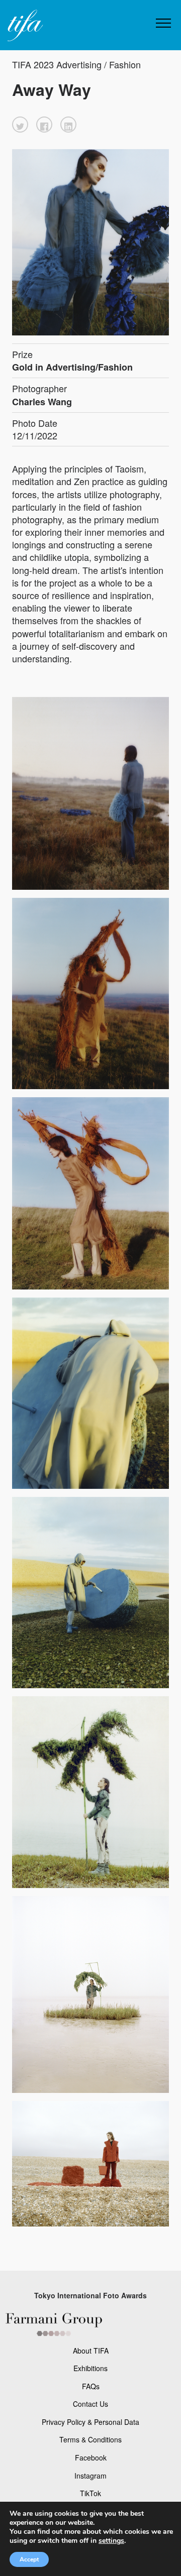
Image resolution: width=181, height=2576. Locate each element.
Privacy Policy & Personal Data (90, 2422)
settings (111, 2541)
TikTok (90, 2493)
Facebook (91, 2457)
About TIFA (91, 2351)
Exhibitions (90, 2368)
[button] (20, 125)
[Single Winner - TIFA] (24, 26)
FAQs (91, 2386)
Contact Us (90, 2404)
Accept (29, 2559)
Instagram (90, 2476)
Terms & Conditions (90, 2439)
